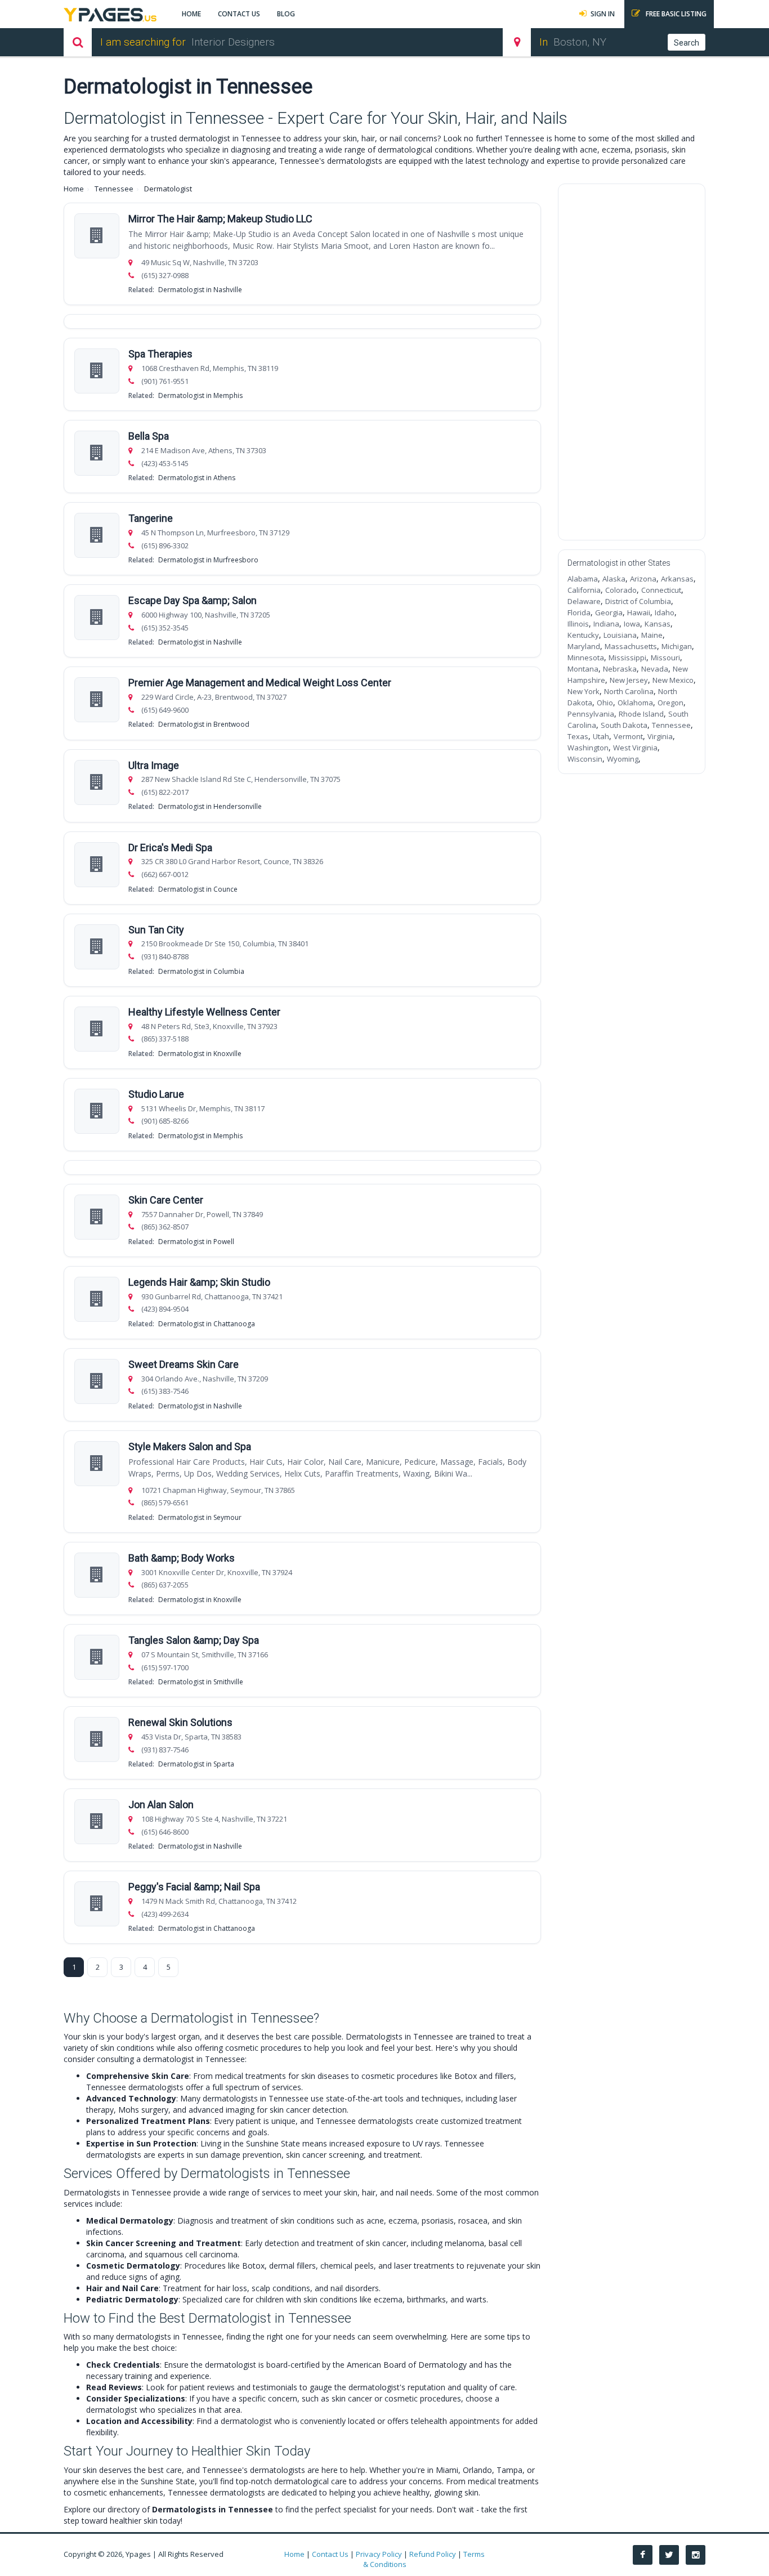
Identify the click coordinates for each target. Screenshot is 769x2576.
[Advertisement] (632, 362)
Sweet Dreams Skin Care (184, 1364)
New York (584, 691)
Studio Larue (156, 1094)
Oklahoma (635, 703)
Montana (583, 669)
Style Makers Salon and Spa (190, 1446)
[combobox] (335, 42)
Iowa (632, 624)
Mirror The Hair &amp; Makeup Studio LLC (220, 219)
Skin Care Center (166, 1200)
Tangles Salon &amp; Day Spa (194, 1640)
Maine (652, 635)
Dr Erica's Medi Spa (170, 848)
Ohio (605, 703)
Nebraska (620, 669)
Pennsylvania (591, 714)
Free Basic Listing (675, 14)
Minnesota (586, 658)
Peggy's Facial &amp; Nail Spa (194, 1887)
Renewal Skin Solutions (180, 1722)
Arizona (643, 579)
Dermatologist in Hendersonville (210, 806)
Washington (588, 748)
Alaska (614, 579)
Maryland (584, 646)
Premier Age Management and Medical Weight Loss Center (260, 683)
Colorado (621, 590)
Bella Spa (149, 436)
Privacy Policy (379, 2554)
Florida (579, 612)
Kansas (658, 624)
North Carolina (629, 691)
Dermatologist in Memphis (200, 395)
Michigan (677, 646)
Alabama (583, 579)
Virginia (660, 736)
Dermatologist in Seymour (200, 1517)
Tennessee (114, 189)
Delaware (584, 601)
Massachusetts (631, 646)
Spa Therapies (160, 354)
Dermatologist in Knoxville (200, 1054)
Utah (601, 736)
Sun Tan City (156, 930)
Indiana (606, 624)
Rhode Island (641, 714)
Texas (578, 736)
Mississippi (627, 658)
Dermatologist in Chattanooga (207, 1324)
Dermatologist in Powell (196, 1242)
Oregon (670, 703)
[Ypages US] (110, 13)
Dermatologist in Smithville (201, 1682)
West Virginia (635, 748)
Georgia (609, 612)
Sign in (603, 14)
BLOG (286, 14)
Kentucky (583, 635)
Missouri (665, 658)
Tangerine (151, 518)
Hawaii (639, 612)
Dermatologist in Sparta (196, 1764)
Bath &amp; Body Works (182, 1558)
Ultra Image (154, 765)
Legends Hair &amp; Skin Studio (199, 1282)
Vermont (628, 736)
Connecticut (661, 590)
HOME (191, 14)
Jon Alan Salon (161, 1804)
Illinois (578, 624)
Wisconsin (585, 759)
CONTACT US (239, 14)
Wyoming (623, 759)
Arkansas (677, 579)
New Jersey (629, 680)
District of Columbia (638, 601)
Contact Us (330, 2554)
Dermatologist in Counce (198, 889)
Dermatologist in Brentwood (204, 724)
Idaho (665, 612)
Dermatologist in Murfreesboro (208, 560)
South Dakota (624, 725)
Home (74, 189)
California (584, 590)
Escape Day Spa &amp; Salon (193, 600)
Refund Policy (433, 2554)
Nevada (655, 669)
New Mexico (673, 680)
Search (687, 43)
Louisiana (620, 635)
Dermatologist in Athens (197, 478)
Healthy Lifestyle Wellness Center (204, 1012)
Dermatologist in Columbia (201, 971)
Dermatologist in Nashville (200, 290)
